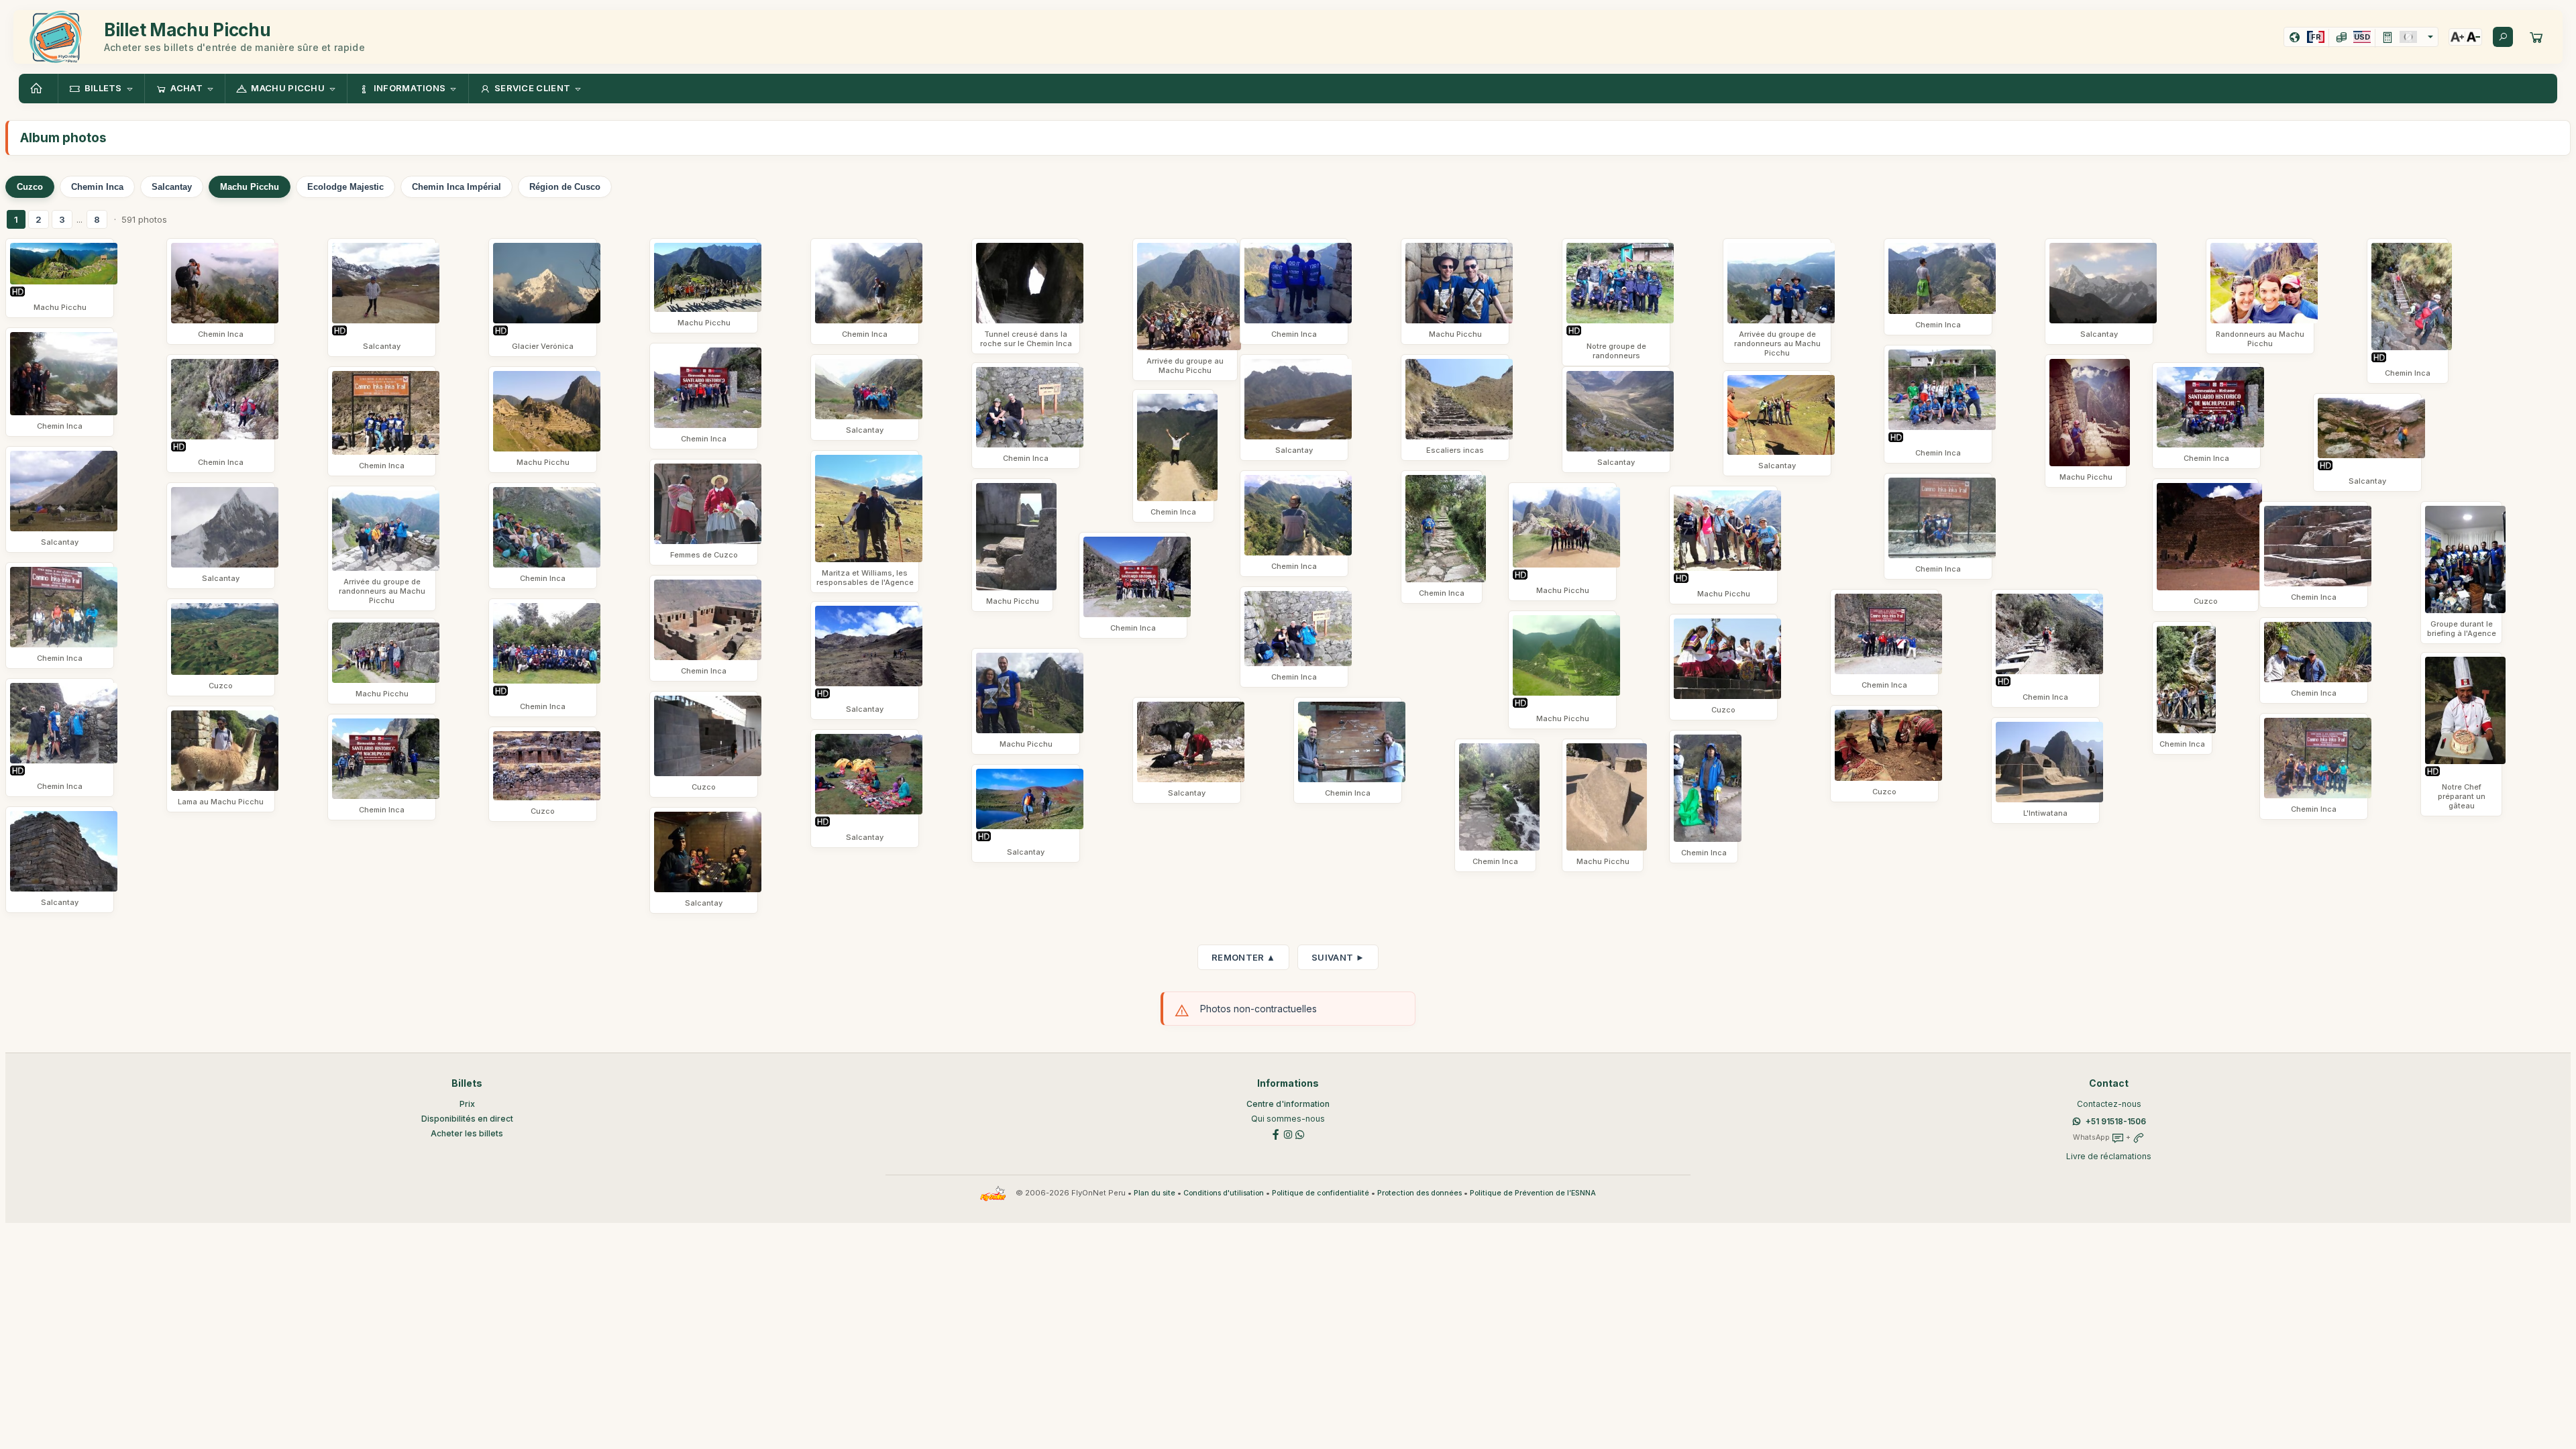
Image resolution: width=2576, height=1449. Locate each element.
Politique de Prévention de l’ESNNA (1533, 1193)
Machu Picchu (250, 187)
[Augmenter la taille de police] (2457, 37)
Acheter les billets (467, 1133)
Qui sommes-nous (1288, 1119)
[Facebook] (1276, 1133)
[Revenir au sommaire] (38, 89)
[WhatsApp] (1300, 1133)
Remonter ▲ (1243, 957)
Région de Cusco (565, 187)
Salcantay (172, 187)
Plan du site (1155, 1193)
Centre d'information (1288, 1104)
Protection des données (1419, 1193)
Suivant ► (1338, 957)
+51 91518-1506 (2116, 1121)
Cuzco (30, 187)
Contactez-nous (2109, 1104)
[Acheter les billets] (2536, 37)
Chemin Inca (97, 187)
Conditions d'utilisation (1224, 1193)
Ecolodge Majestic (345, 187)
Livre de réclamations (2109, 1156)
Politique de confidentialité (1321, 1193)
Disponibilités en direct (467, 1119)
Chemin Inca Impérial (457, 187)
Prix (467, 1104)
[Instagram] (1288, 1133)
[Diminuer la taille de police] (2473, 37)
